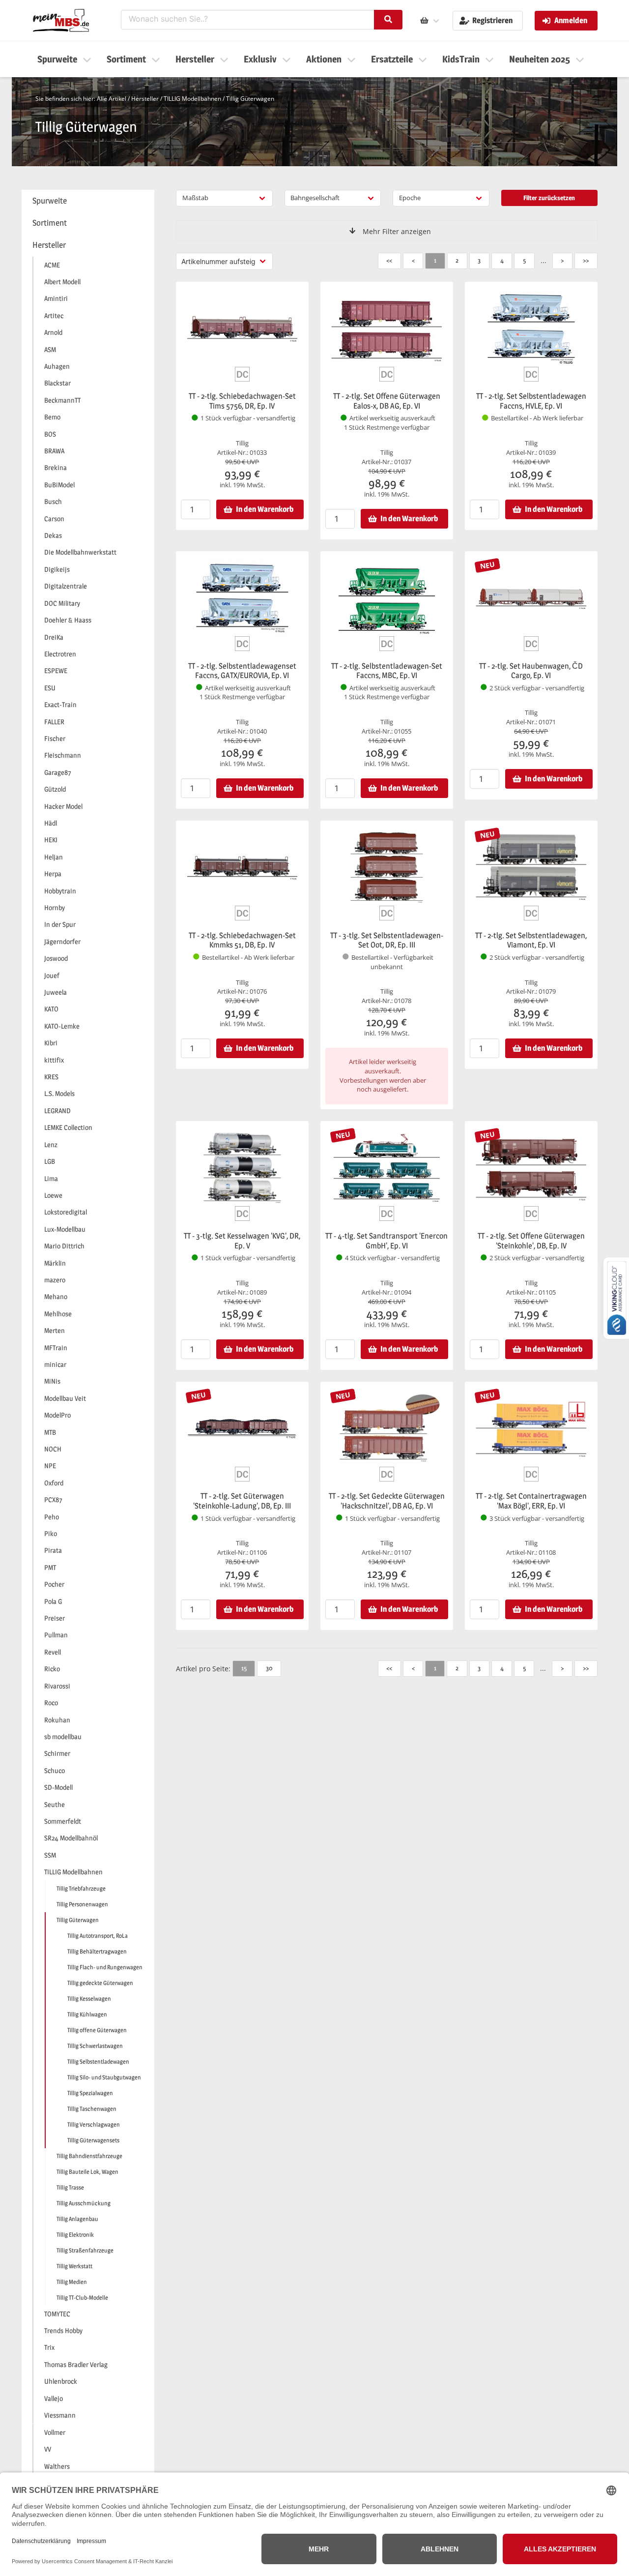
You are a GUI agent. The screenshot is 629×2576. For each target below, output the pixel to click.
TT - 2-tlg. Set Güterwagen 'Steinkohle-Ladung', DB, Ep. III (242, 1501)
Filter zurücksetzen (549, 198)
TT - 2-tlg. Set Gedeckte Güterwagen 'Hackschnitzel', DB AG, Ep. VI (387, 1501)
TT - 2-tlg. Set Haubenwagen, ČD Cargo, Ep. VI (531, 671)
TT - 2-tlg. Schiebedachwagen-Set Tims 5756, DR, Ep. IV (242, 401)
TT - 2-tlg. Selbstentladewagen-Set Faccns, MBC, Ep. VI (387, 671)
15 (244, 1668)
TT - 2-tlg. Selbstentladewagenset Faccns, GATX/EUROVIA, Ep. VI (242, 671)
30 (269, 1668)
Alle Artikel (112, 99)
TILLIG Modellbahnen (192, 99)
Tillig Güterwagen (250, 99)
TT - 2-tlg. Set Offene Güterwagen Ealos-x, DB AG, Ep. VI (387, 401)
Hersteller (145, 99)
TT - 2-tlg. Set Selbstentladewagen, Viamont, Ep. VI (531, 940)
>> (586, 260)
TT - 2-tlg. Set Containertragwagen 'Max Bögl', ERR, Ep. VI (531, 1501)
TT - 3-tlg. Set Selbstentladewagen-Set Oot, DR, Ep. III (387, 940)
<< (389, 260)
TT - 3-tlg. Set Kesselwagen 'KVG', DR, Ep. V (242, 1241)
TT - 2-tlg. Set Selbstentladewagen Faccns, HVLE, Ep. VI (531, 401)
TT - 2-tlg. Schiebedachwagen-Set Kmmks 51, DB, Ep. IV (242, 940)
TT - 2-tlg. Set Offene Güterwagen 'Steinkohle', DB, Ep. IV (531, 1241)
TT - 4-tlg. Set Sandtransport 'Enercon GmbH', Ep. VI (386, 1241)
